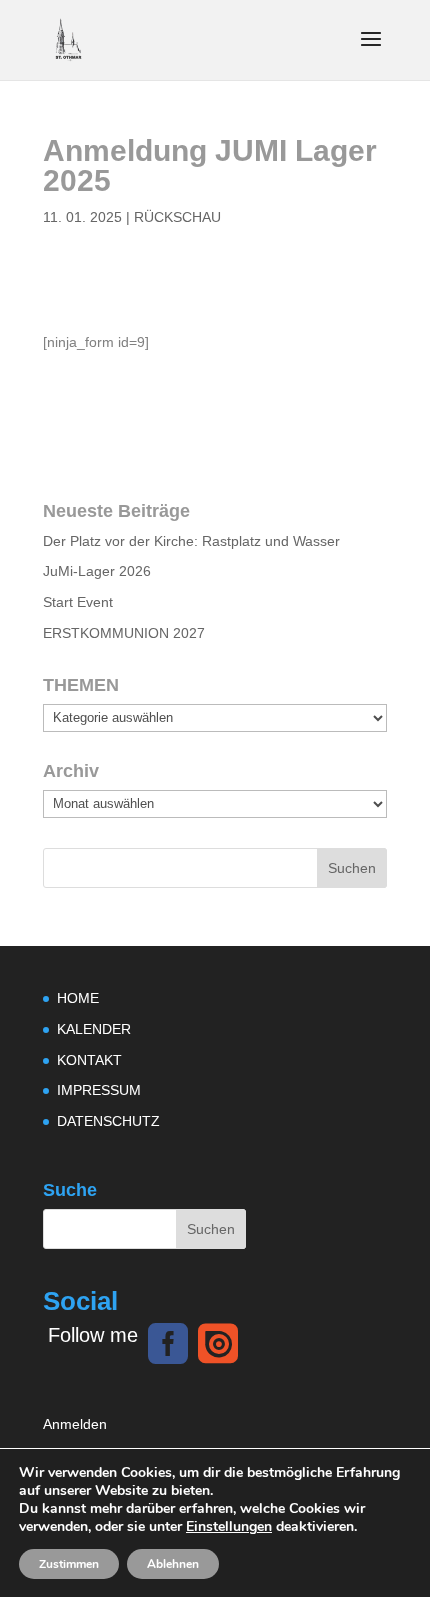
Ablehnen (173, 1564)
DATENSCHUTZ (108, 1121)
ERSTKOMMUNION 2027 (124, 633)
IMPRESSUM (99, 1090)
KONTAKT (89, 1060)
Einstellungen (229, 1527)
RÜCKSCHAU (177, 217)
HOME (78, 998)
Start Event (78, 602)
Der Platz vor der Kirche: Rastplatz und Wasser (191, 541)
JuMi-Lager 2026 (97, 571)
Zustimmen (69, 1564)
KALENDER (94, 1029)
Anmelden (75, 1424)
